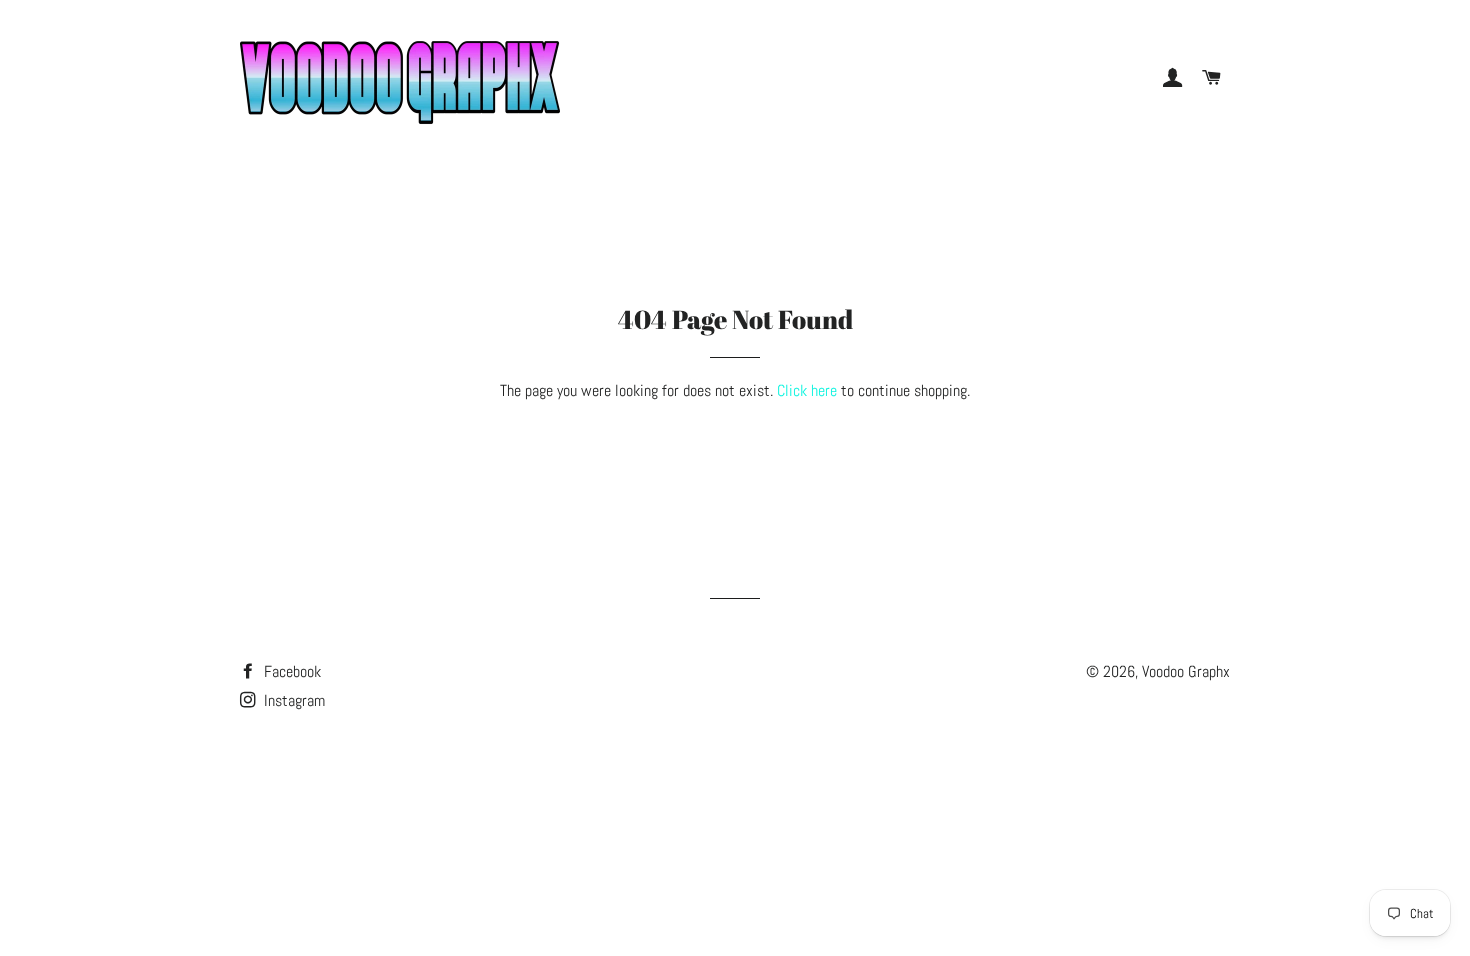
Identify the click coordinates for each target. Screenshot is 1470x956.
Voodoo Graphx (1186, 671)
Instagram (292, 700)
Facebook (290, 671)
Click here (807, 390)
